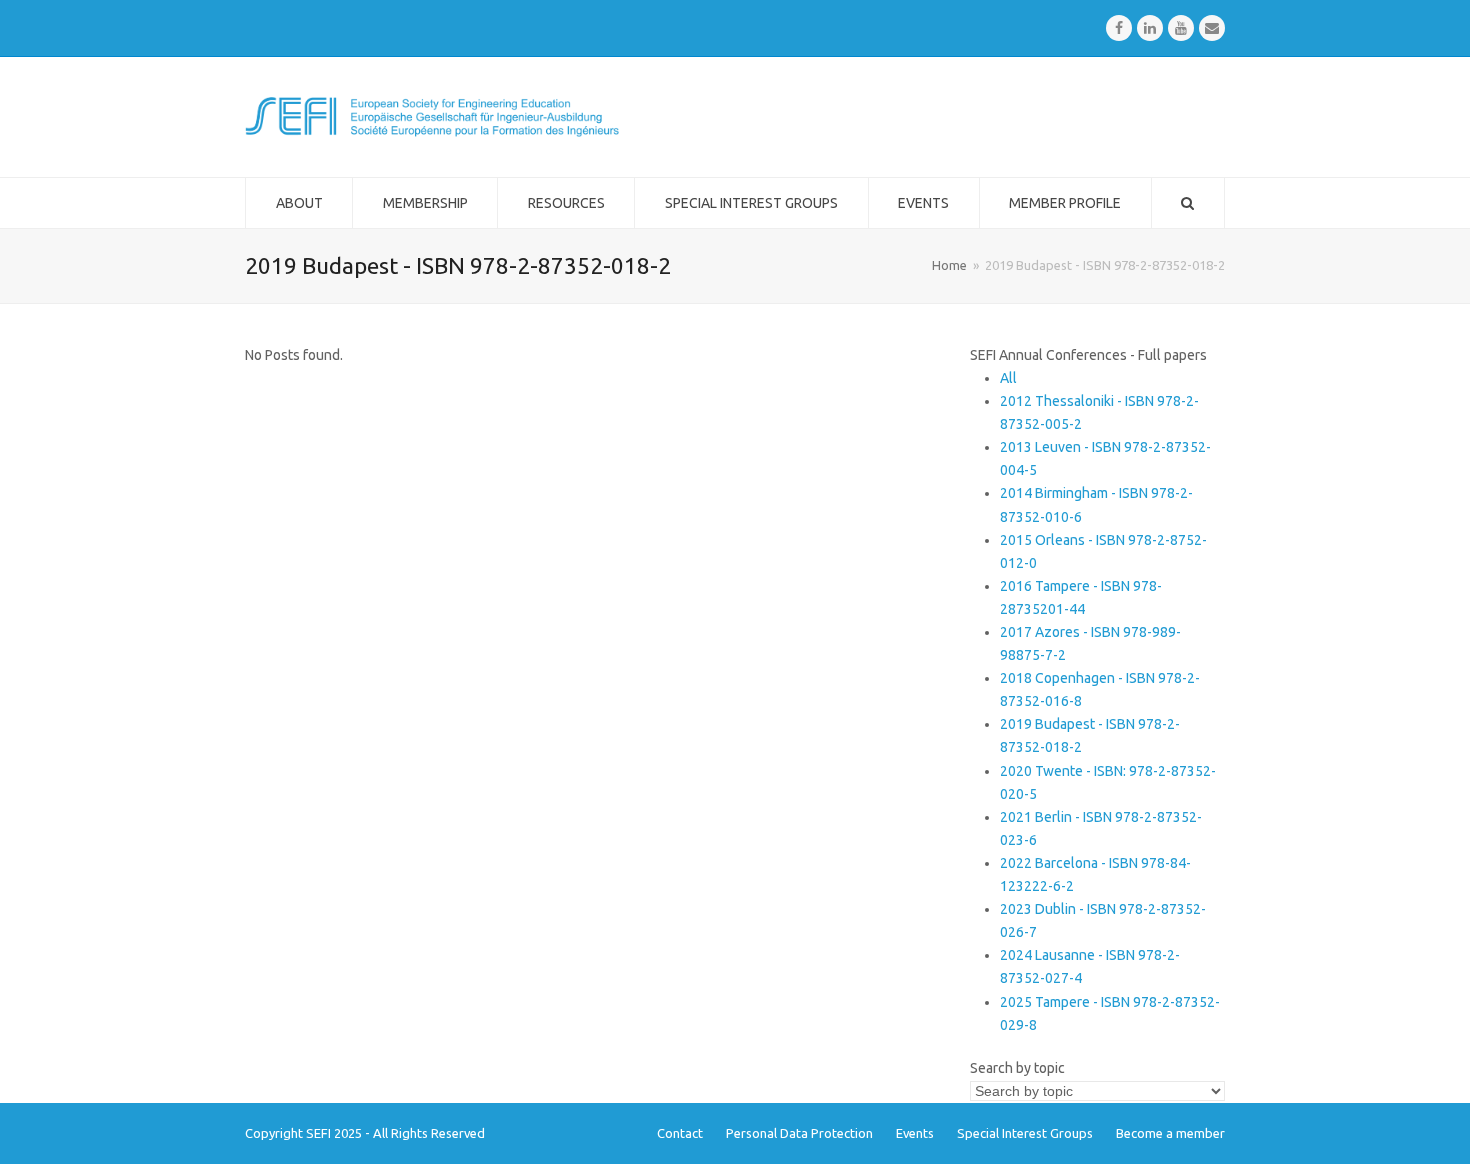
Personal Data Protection (799, 1133)
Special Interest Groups (1025, 1133)
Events (915, 1133)
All (1008, 378)
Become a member (1170, 1133)
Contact (680, 1133)
